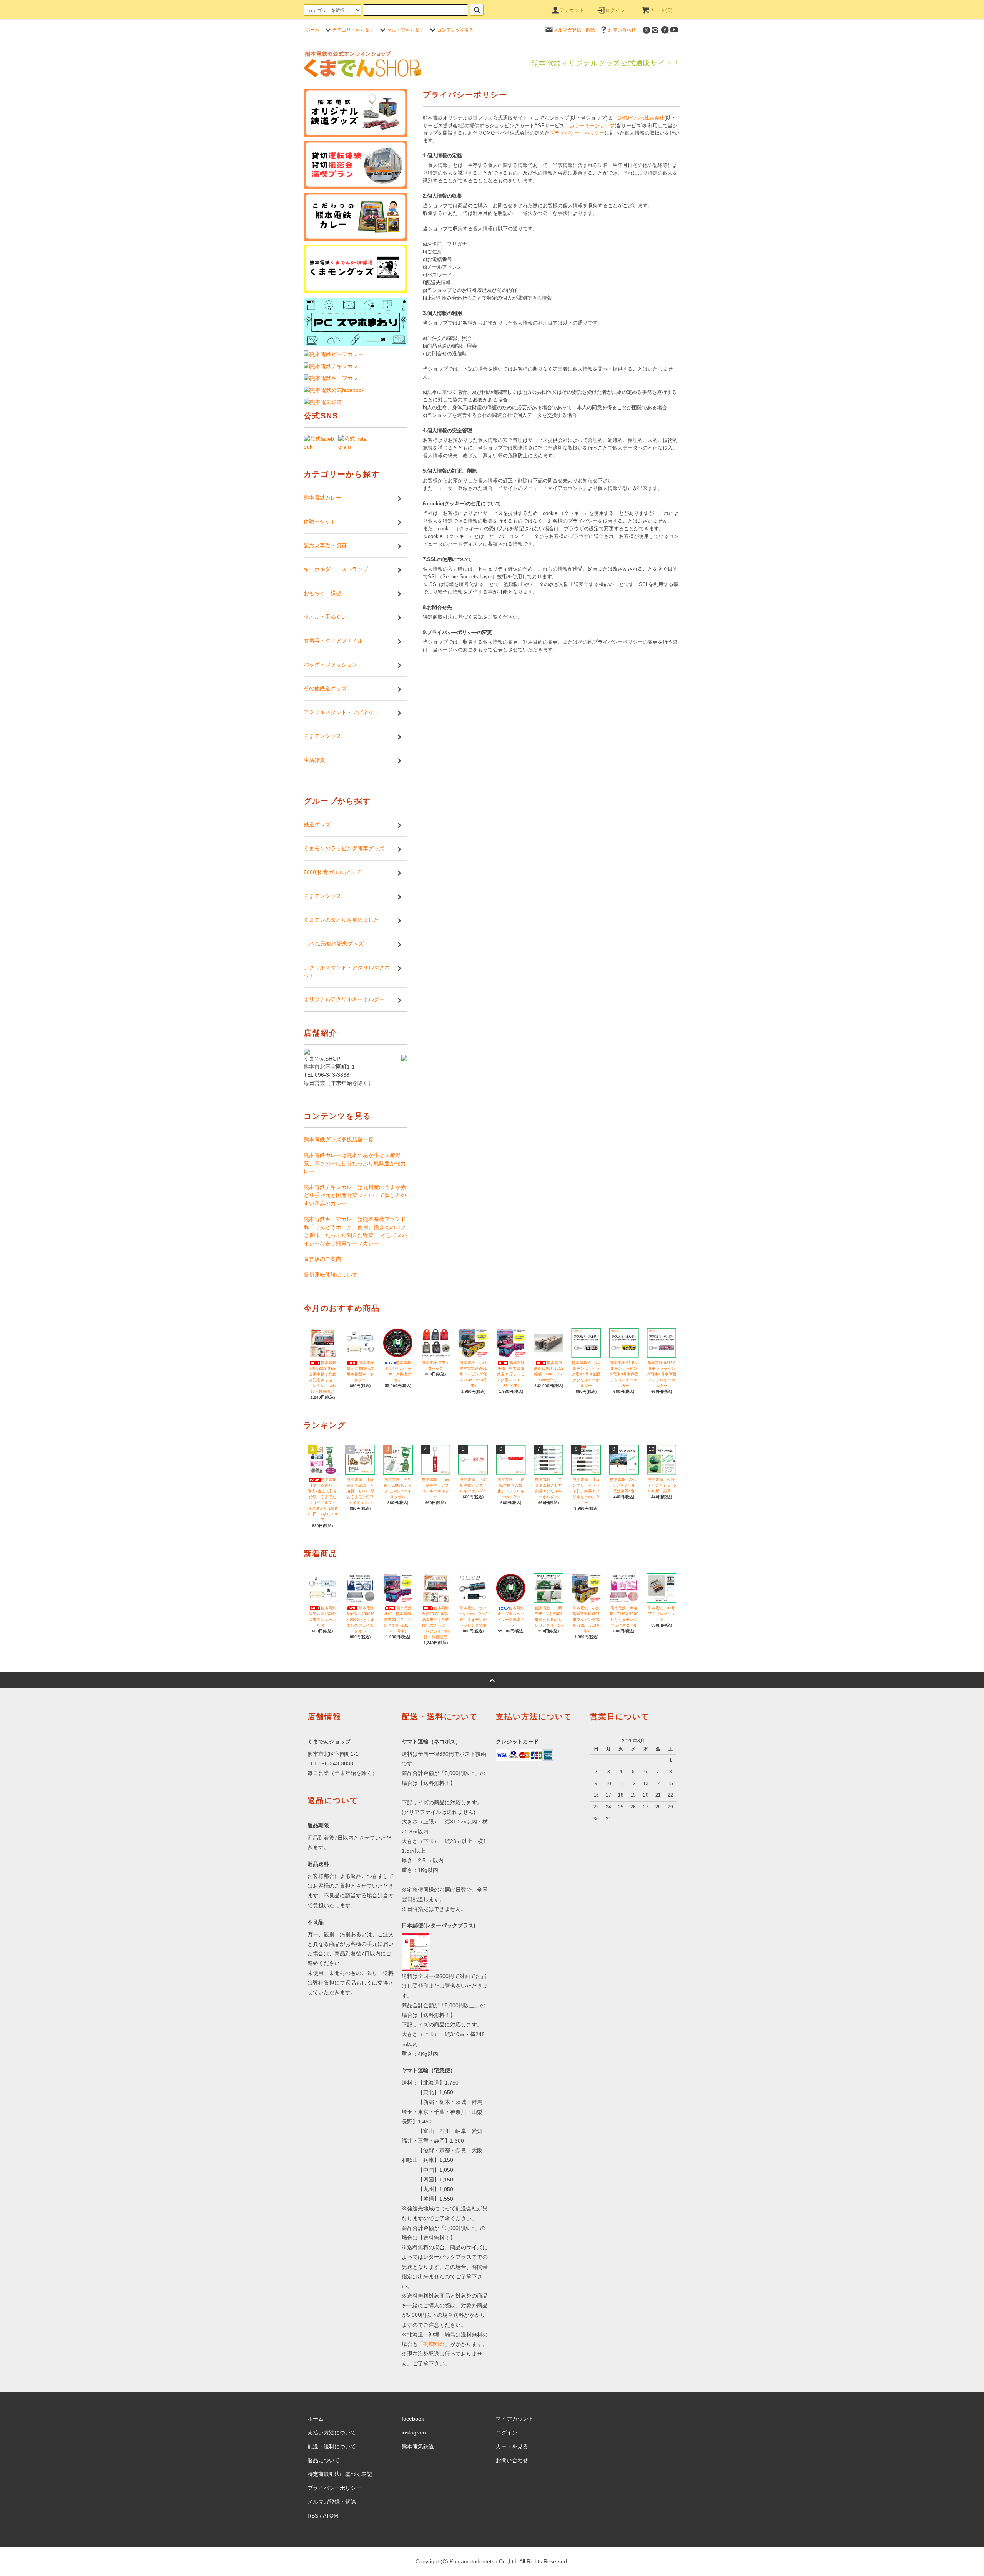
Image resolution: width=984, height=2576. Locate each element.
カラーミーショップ (592, 126)
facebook (413, 2419)
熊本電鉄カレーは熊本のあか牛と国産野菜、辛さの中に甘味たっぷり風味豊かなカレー (355, 1163)
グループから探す (406, 30)
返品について (324, 2460)
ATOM (331, 2516)
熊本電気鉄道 (418, 2446)
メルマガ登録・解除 (574, 30)
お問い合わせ (622, 30)
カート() (662, 10)
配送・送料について (332, 2446)
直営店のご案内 (322, 1259)
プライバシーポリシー (334, 2488)
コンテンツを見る (455, 30)
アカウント (572, 10)
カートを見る (512, 2446)
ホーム (312, 30)
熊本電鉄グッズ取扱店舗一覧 (339, 1139)
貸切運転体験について (331, 1275)
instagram (414, 2433)
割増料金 (434, 2344)
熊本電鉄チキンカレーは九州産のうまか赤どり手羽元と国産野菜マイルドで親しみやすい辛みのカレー (355, 1195)
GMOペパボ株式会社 (641, 118)
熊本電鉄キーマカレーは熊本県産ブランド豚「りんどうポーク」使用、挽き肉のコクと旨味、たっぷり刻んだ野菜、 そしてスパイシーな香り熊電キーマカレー (356, 1231)
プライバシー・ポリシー (577, 133)
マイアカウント (515, 2419)
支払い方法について (332, 2433)
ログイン (616, 10)
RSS (313, 2516)
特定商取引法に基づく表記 (340, 2474)
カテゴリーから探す (353, 30)
